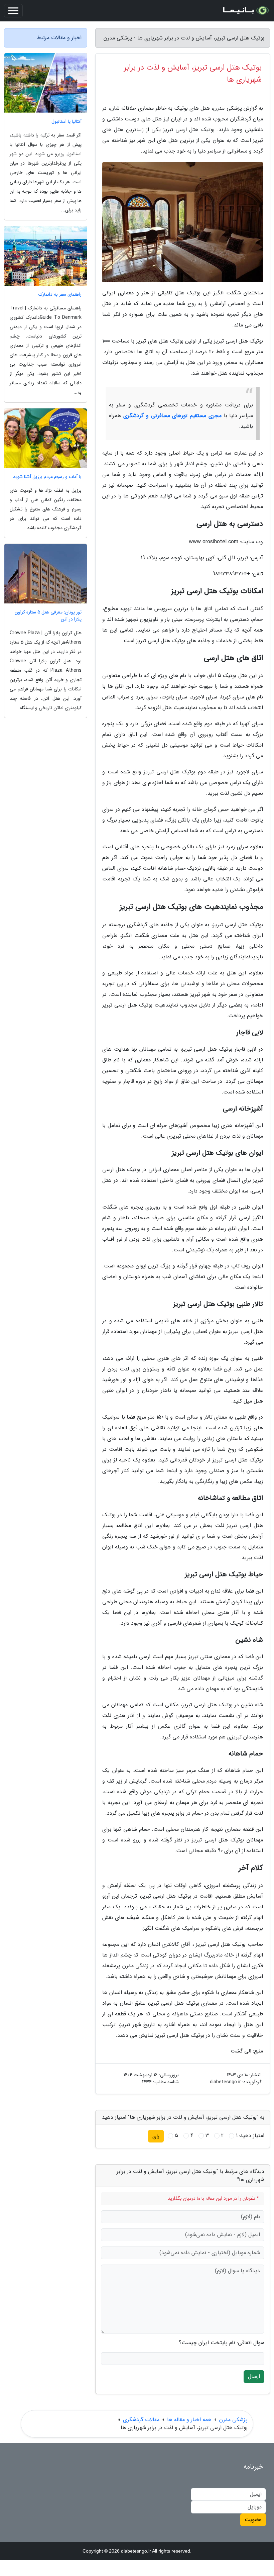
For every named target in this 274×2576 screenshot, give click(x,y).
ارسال (254, 2376)
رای (156, 2136)
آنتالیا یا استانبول (66, 122)
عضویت (253, 2520)
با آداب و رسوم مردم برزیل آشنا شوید (47, 477)
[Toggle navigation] (13, 11)
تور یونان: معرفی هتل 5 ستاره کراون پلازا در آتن (48, 616)
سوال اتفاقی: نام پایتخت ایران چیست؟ (222, 2343)
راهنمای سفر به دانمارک (60, 295)
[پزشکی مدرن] (245, 11)
